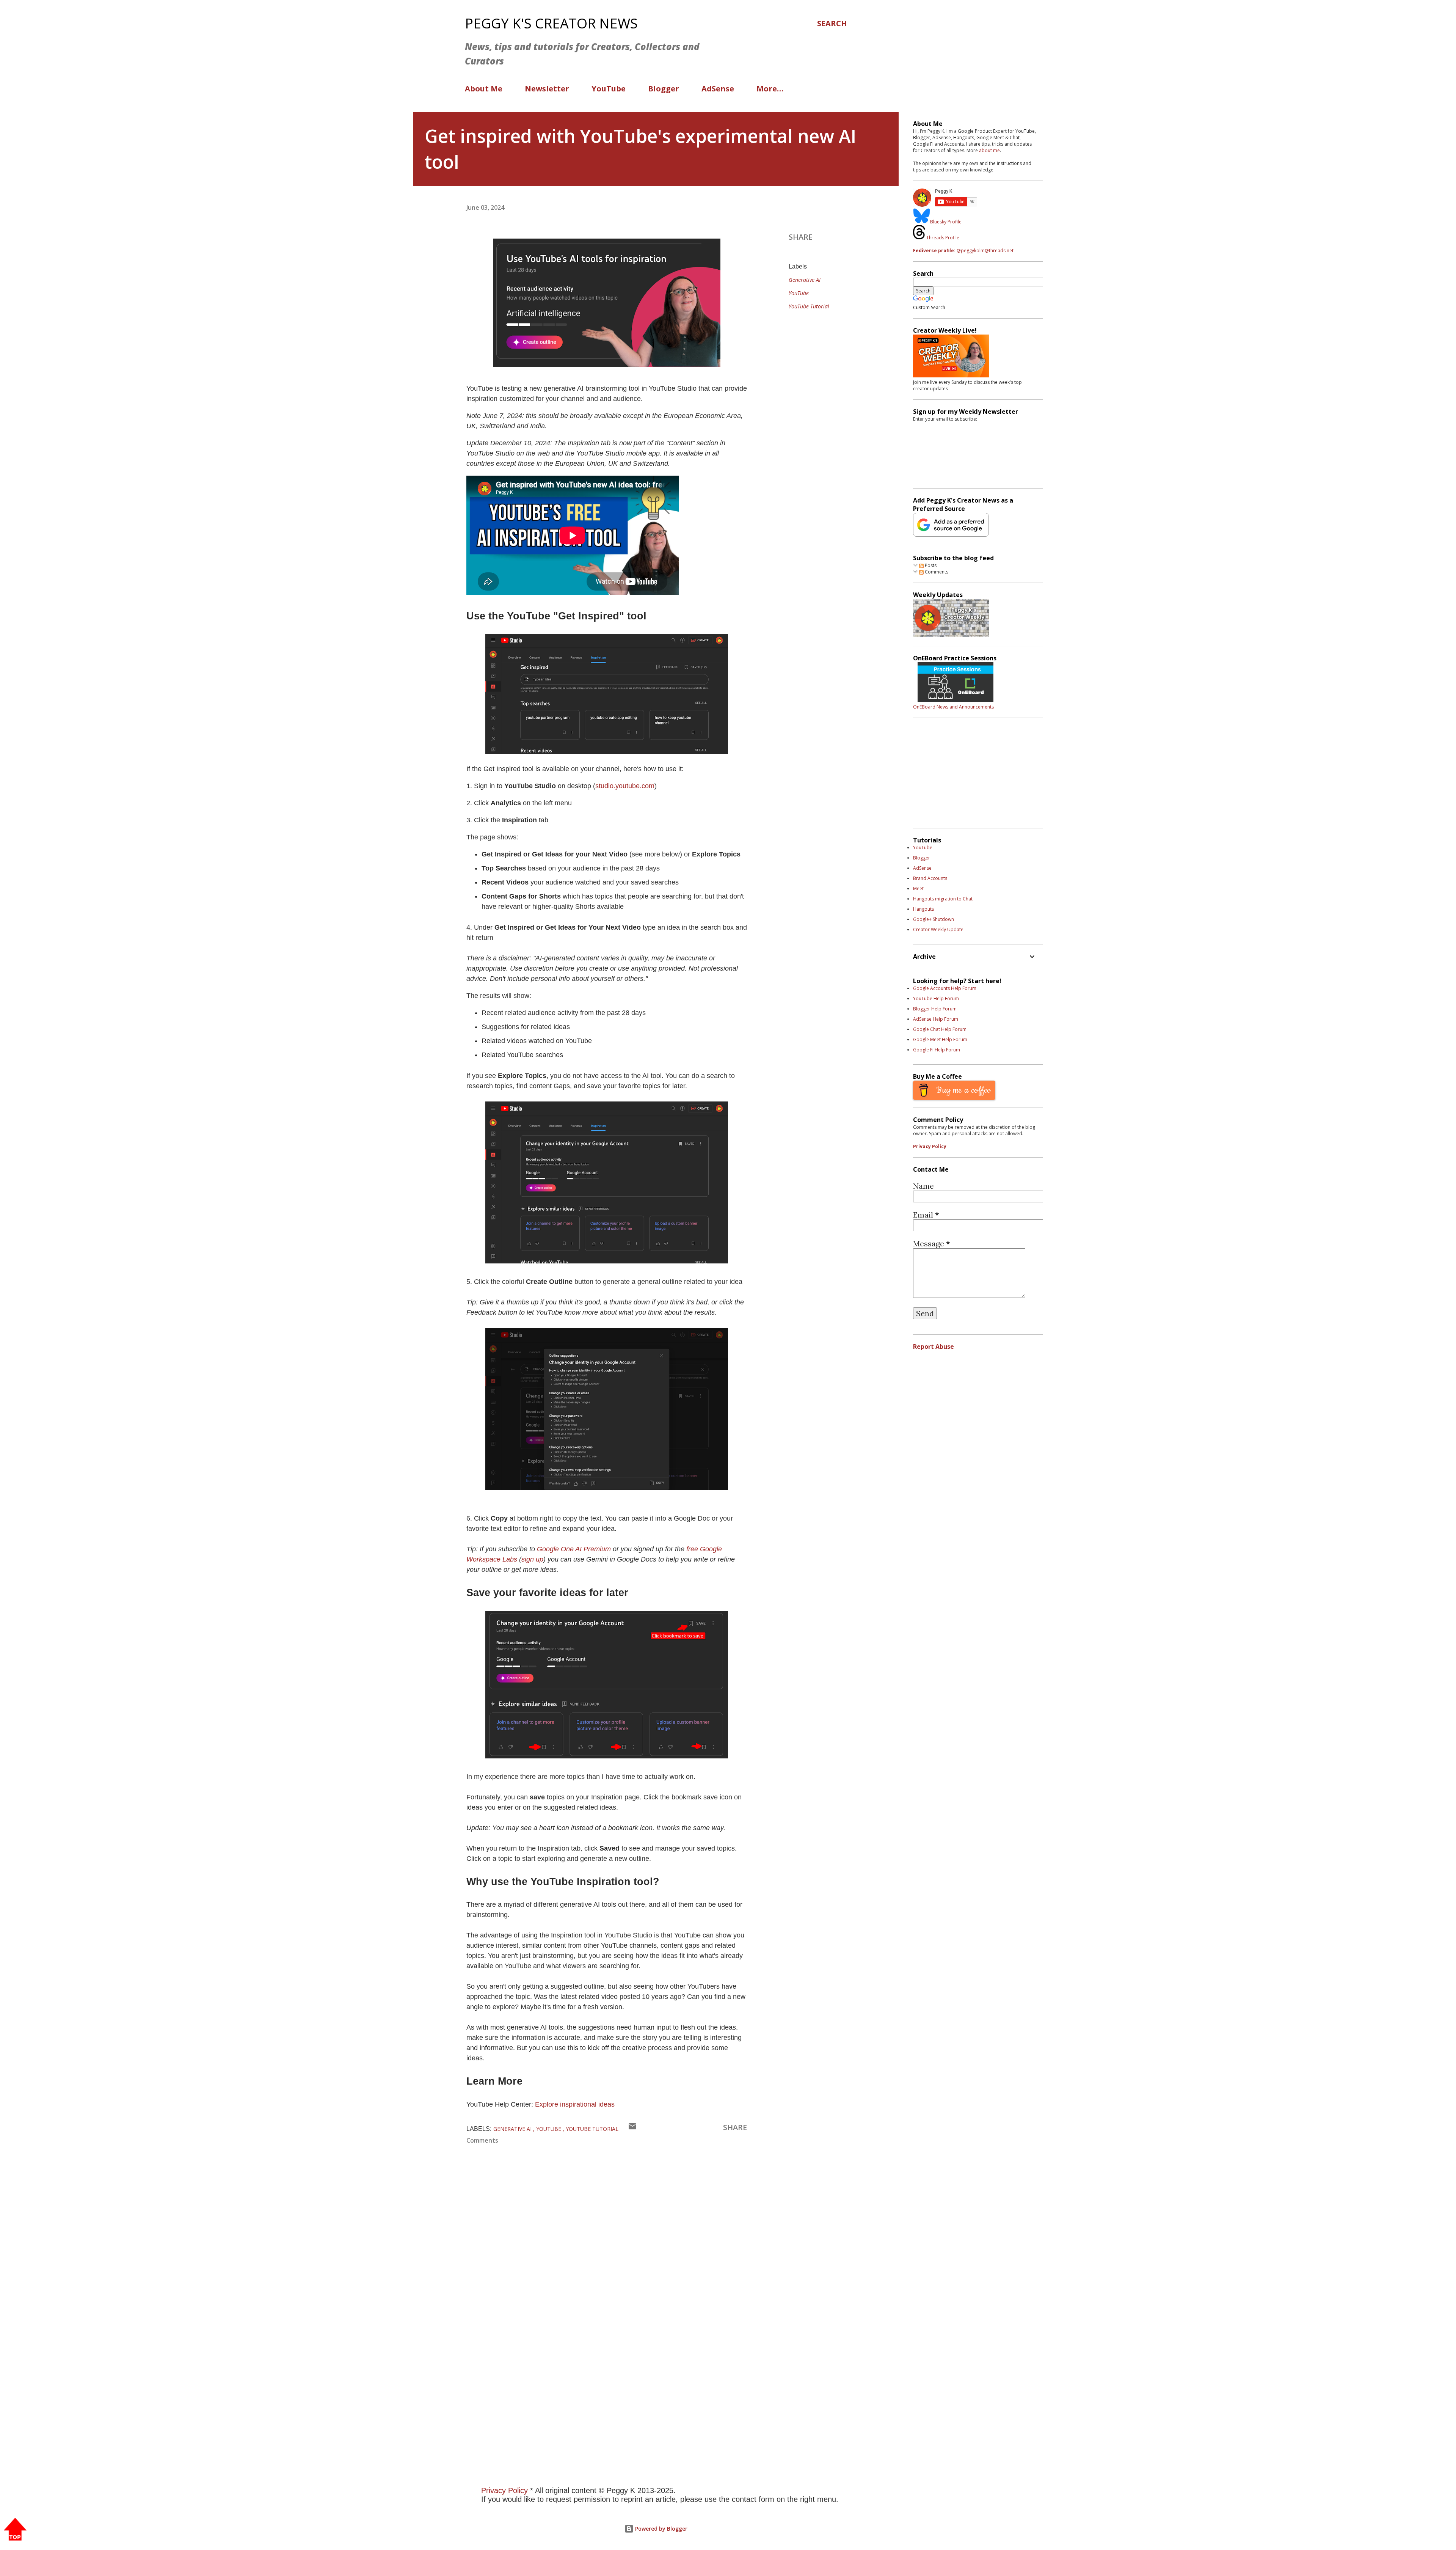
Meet (918, 888)
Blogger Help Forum (935, 1009)
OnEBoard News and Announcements (953, 707)
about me (989, 150)
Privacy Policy (930, 1146)
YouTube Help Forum (936, 998)
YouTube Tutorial (809, 306)
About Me (484, 89)
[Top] (15, 2530)
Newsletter (547, 89)
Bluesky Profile (946, 222)
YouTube (609, 89)
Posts (930, 565)
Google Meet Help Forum (940, 1039)
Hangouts (923, 909)
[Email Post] (632, 2128)
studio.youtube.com (625, 786)
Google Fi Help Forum (937, 1050)
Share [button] (801, 237)
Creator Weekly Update (938, 929)
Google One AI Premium (574, 1549)
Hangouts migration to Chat (943, 899)
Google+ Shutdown (934, 919)
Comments (936, 572)
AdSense (718, 89)
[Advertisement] (641, 2357)
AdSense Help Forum (936, 1019)
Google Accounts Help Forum (945, 988)
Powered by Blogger (661, 2529)
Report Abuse (934, 1346)
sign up (532, 1559)
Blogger (664, 89)
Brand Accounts (930, 878)
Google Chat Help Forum (940, 1029)
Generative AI (805, 280)
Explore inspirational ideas (575, 2104)
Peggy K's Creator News (551, 23)
